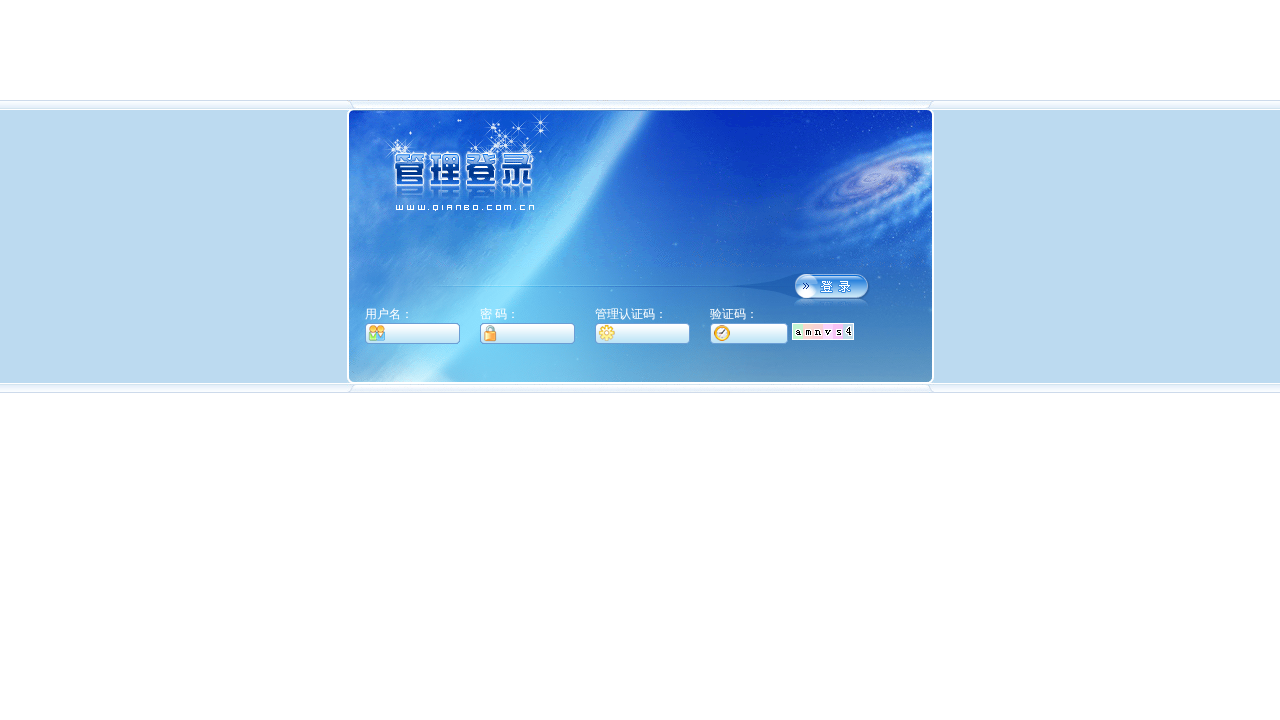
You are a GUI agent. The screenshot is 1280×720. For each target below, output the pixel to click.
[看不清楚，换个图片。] (823, 330)
